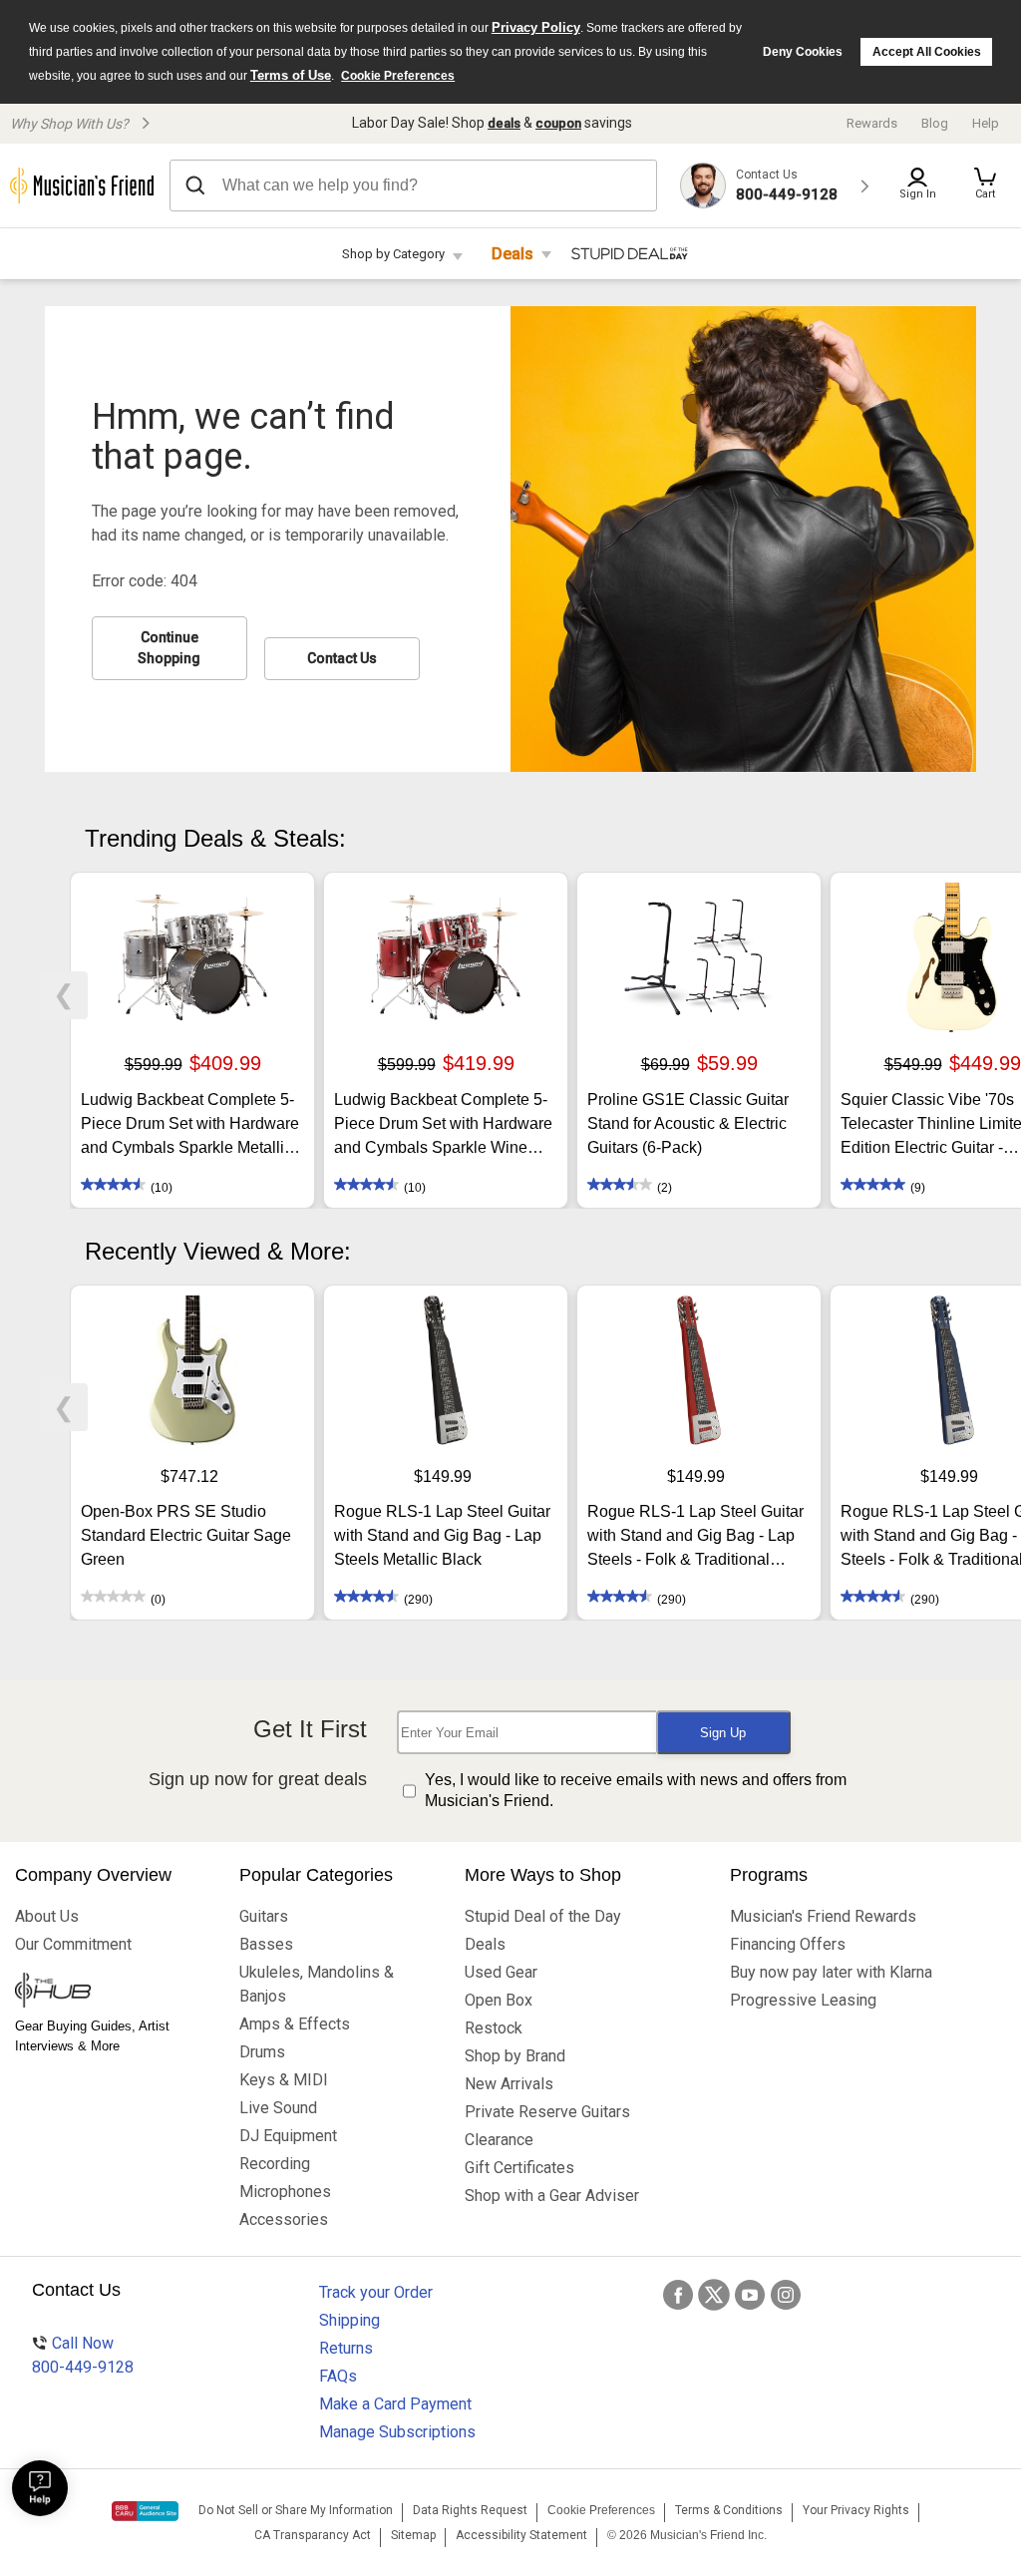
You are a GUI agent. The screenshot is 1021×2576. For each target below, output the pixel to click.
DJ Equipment (288, 2136)
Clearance (499, 2140)
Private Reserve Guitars (547, 2112)
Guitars (264, 1916)
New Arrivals (509, 2084)
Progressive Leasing (803, 2000)
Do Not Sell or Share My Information (296, 2510)
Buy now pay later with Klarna (831, 1972)
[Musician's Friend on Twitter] (714, 2295)
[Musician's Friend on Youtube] (750, 2295)
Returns (346, 2348)
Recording (275, 2164)
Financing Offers (788, 1944)
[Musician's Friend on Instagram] (786, 2295)
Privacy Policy (536, 27)
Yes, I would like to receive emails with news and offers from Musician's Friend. (636, 1790)
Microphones (285, 2192)
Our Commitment (73, 1944)
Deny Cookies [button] (803, 52)
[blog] (112, 1993)
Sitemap (413, 2535)
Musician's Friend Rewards (823, 1916)
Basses (266, 1944)
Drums (262, 2052)
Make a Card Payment (395, 2404)
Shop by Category (393, 254)
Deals (512, 254)
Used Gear (501, 1972)
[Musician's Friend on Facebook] (678, 2295)
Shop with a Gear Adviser (552, 2196)
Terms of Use (291, 75)
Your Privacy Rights (856, 2510)
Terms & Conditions (729, 2510)
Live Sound (278, 2108)
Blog (935, 123)
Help (986, 123)
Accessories (284, 2219)
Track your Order (376, 2292)
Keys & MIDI (284, 2080)
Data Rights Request (470, 2510)
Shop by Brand (515, 2056)
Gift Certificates (519, 2168)
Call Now (83, 2355)
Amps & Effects (295, 2024)
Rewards (872, 123)
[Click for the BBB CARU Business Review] (145, 2511)
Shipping (349, 2320)
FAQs (338, 2376)
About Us (47, 1916)
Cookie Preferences (398, 76)
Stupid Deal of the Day (543, 1916)
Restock (494, 2028)
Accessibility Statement (521, 2535)
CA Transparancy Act (313, 2535)
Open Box (499, 2000)
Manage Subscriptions (397, 2432)
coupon (558, 123)
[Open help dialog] (40, 2488)
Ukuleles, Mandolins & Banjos (317, 1984)
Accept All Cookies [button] (927, 52)
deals (504, 123)
